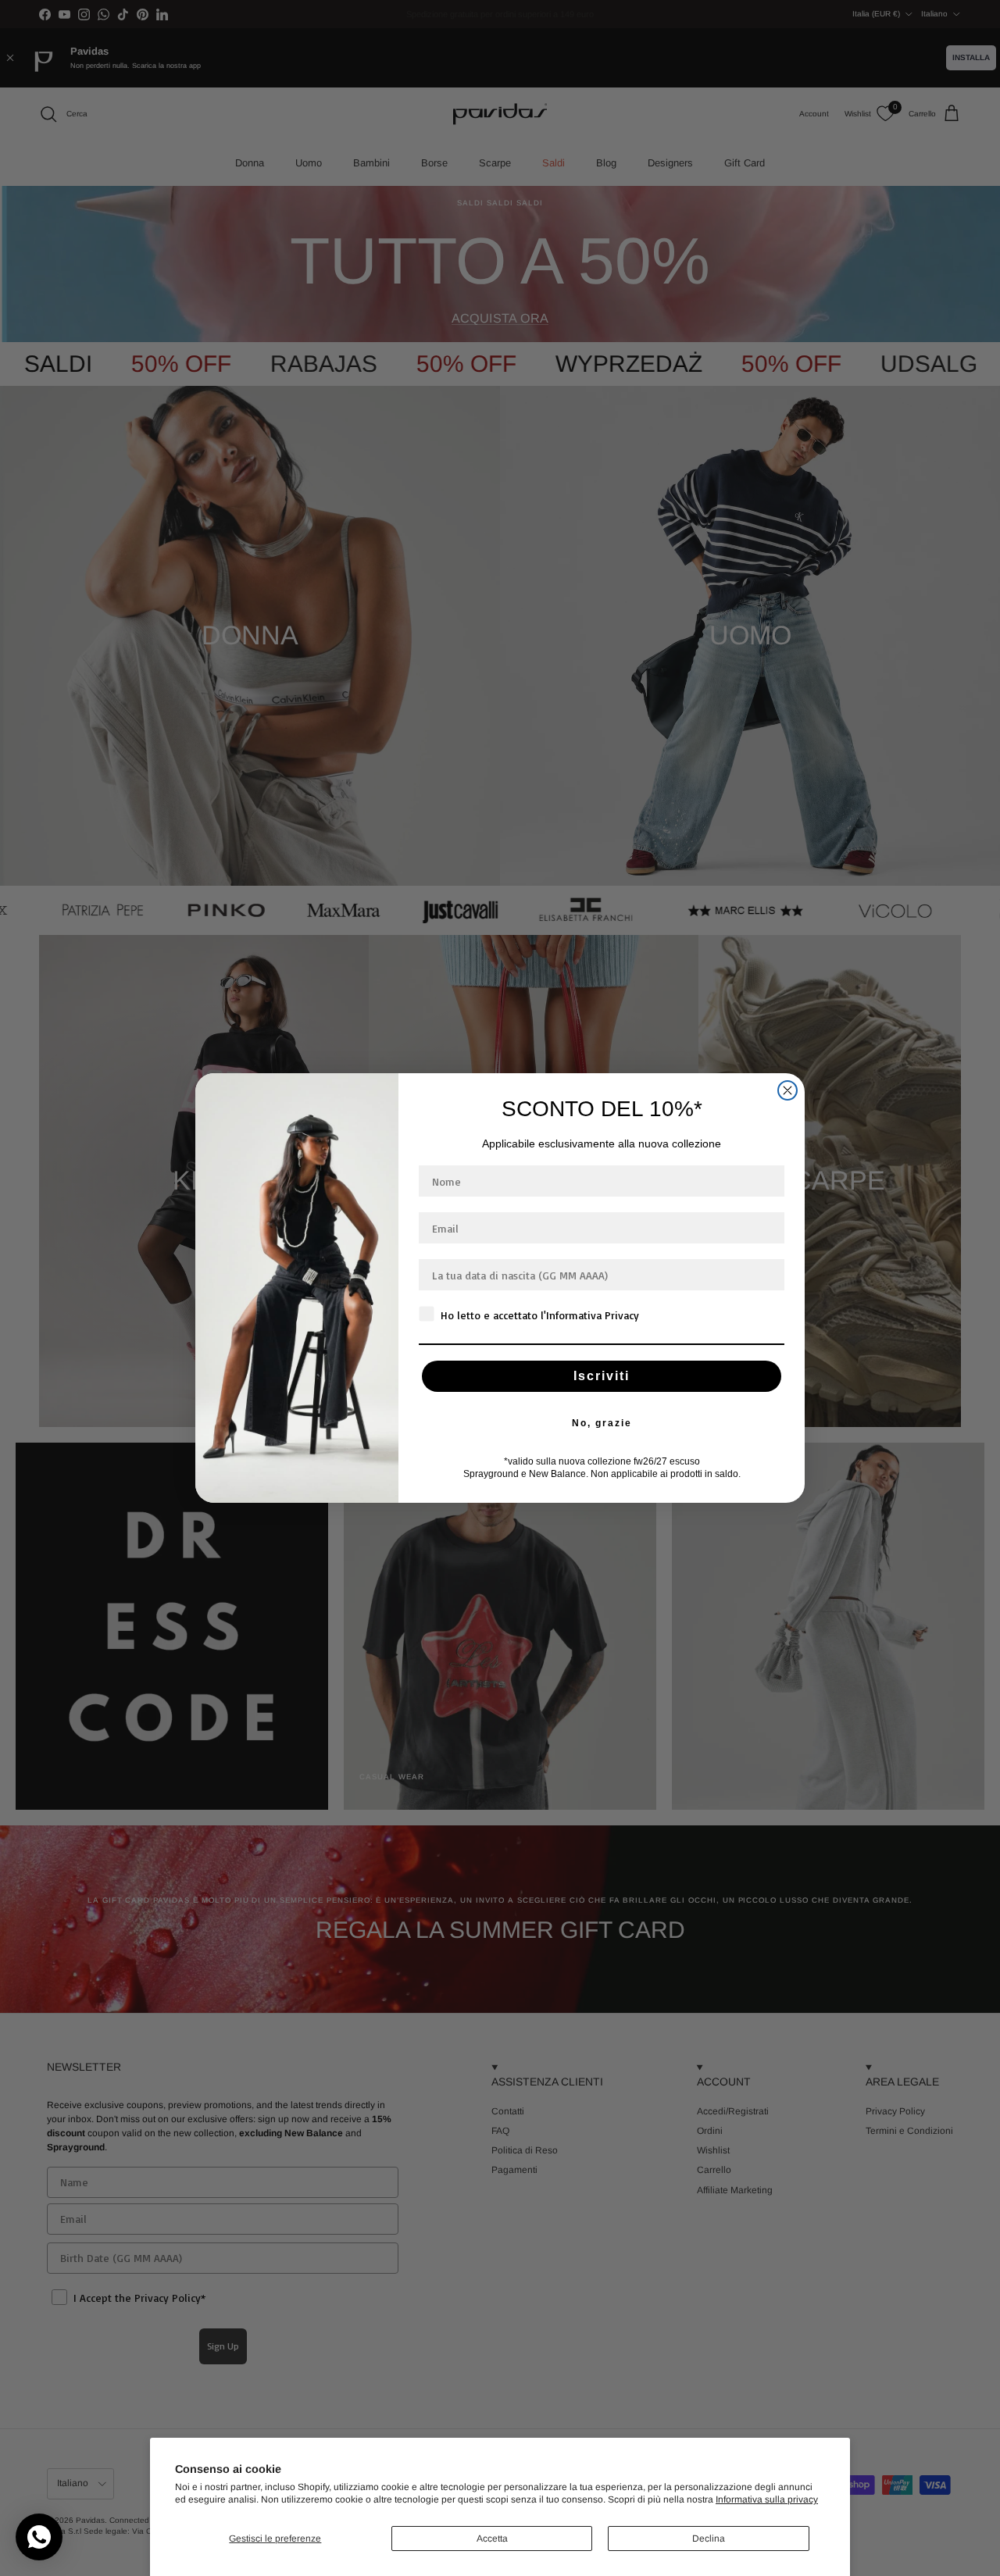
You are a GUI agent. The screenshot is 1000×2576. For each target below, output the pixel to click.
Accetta (492, 2539)
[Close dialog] (787, 1090)
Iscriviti (602, 1376)
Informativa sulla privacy (767, 2499)
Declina (709, 2539)
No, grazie (602, 1423)
